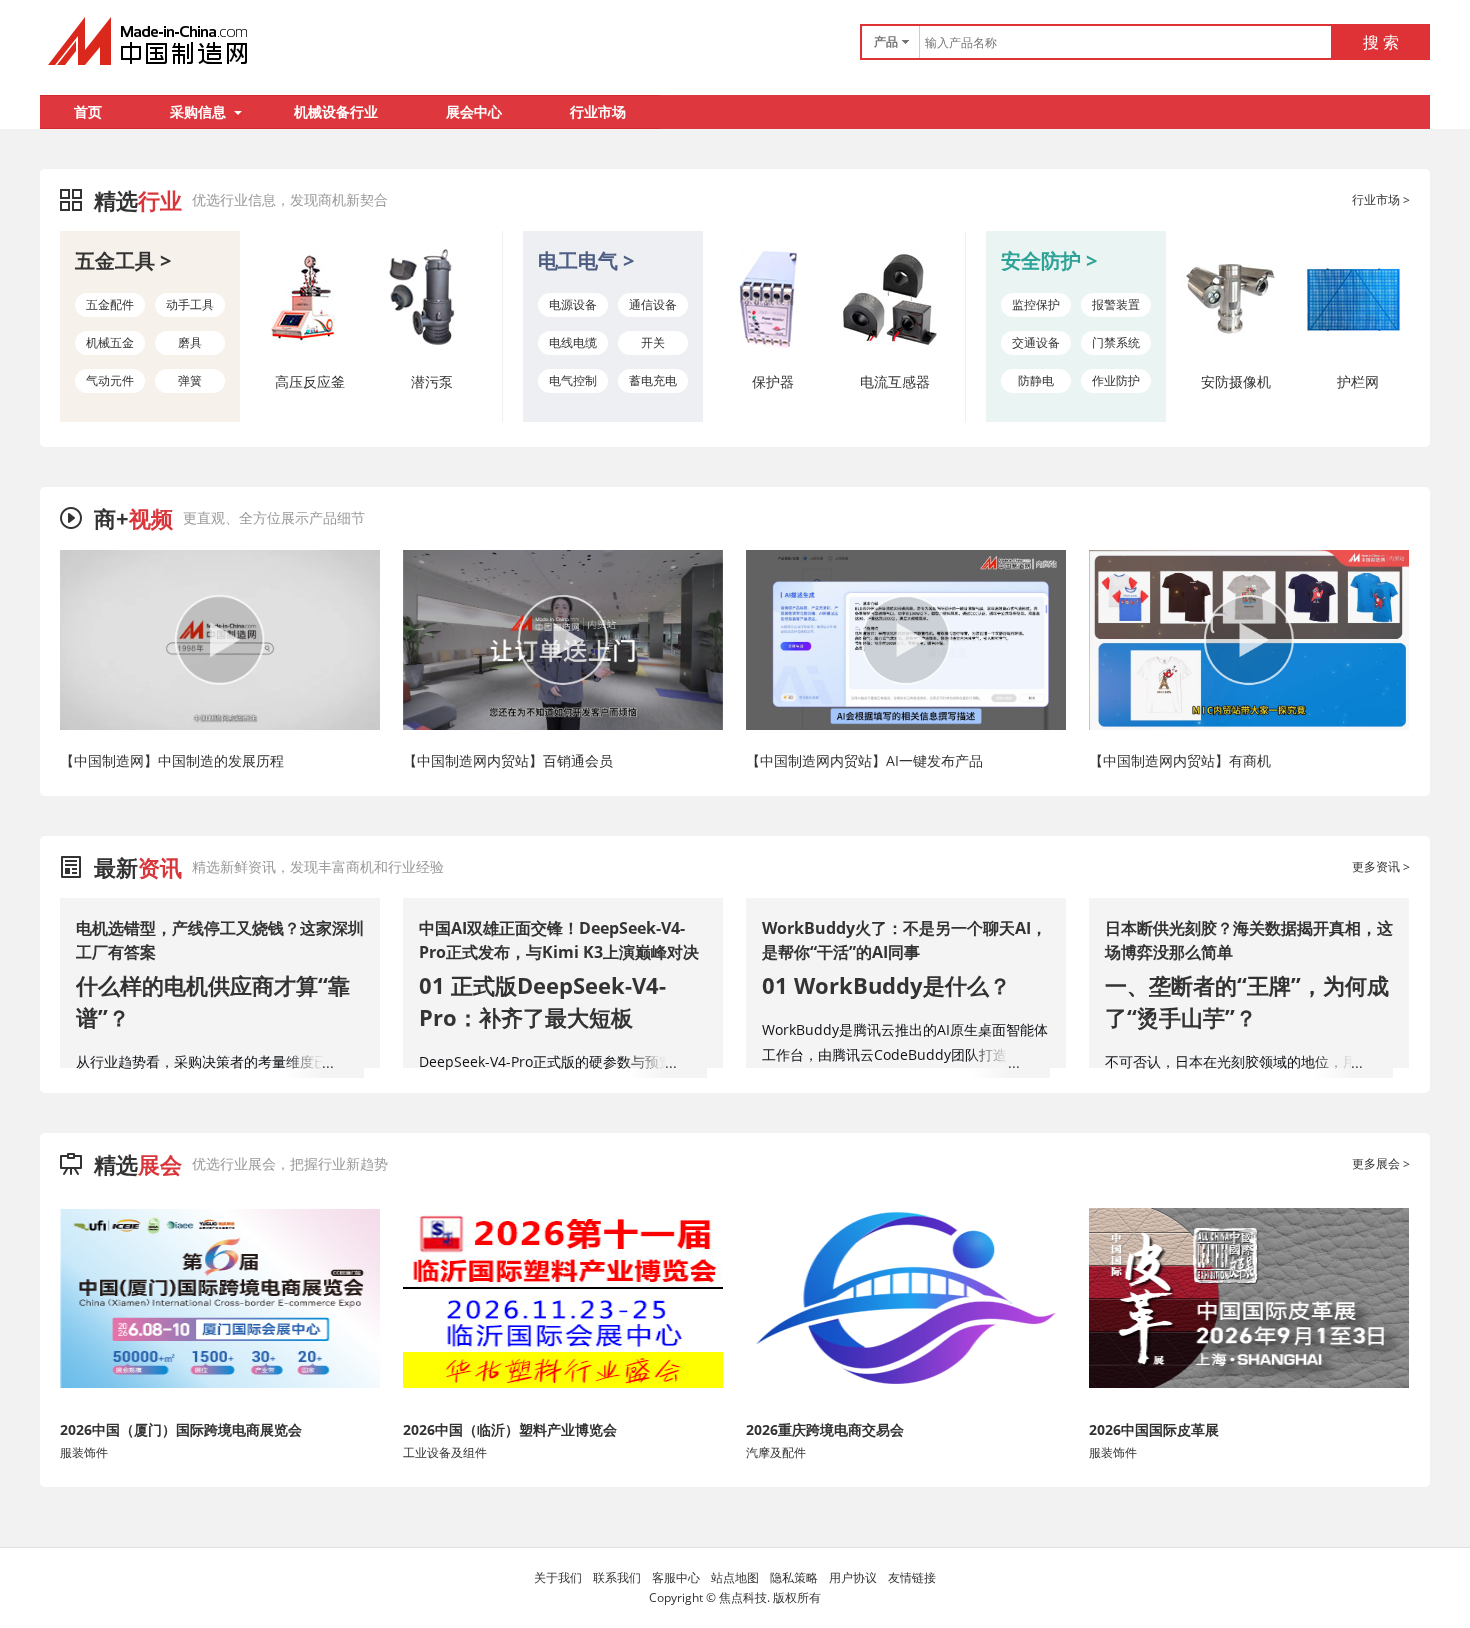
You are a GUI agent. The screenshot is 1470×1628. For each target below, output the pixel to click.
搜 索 (1381, 42)
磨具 (190, 342)
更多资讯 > (1381, 866)
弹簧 (190, 380)
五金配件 (110, 304)
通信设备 (653, 304)
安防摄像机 (1236, 381)
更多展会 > (1381, 1163)
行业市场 (598, 111)
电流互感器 (895, 381)
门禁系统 (1116, 342)
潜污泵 (432, 381)
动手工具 (190, 304)
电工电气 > (586, 260)
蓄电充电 (653, 380)
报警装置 (1116, 304)
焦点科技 (743, 1597)
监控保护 (1036, 304)
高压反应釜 (310, 381)
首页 (88, 111)
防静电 (1036, 380)
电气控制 (573, 380)
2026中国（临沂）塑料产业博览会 (510, 1429)
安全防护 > (1049, 260)
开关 (653, 342)
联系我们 (617, 1577)
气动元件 (110, 380)
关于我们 (558, 1577)
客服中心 (676, 1577)
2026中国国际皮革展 (1154, 1429)
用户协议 (853, 1577)
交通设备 (1036, 342)
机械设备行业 (336, 111)
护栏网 (1358, 381)
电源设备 (573, 304)
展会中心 (474, 111)
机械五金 (110, 342)
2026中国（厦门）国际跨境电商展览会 (181, 1429)
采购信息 (198, 111)
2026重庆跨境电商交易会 (825, 1429)
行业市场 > (1381, 199)
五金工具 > (123, 260)
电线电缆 (573, 342)
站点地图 (735, 1577)
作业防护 (1116, 380)
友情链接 (912, 1577)
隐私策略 (794, 1577)
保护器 (773, 381)
